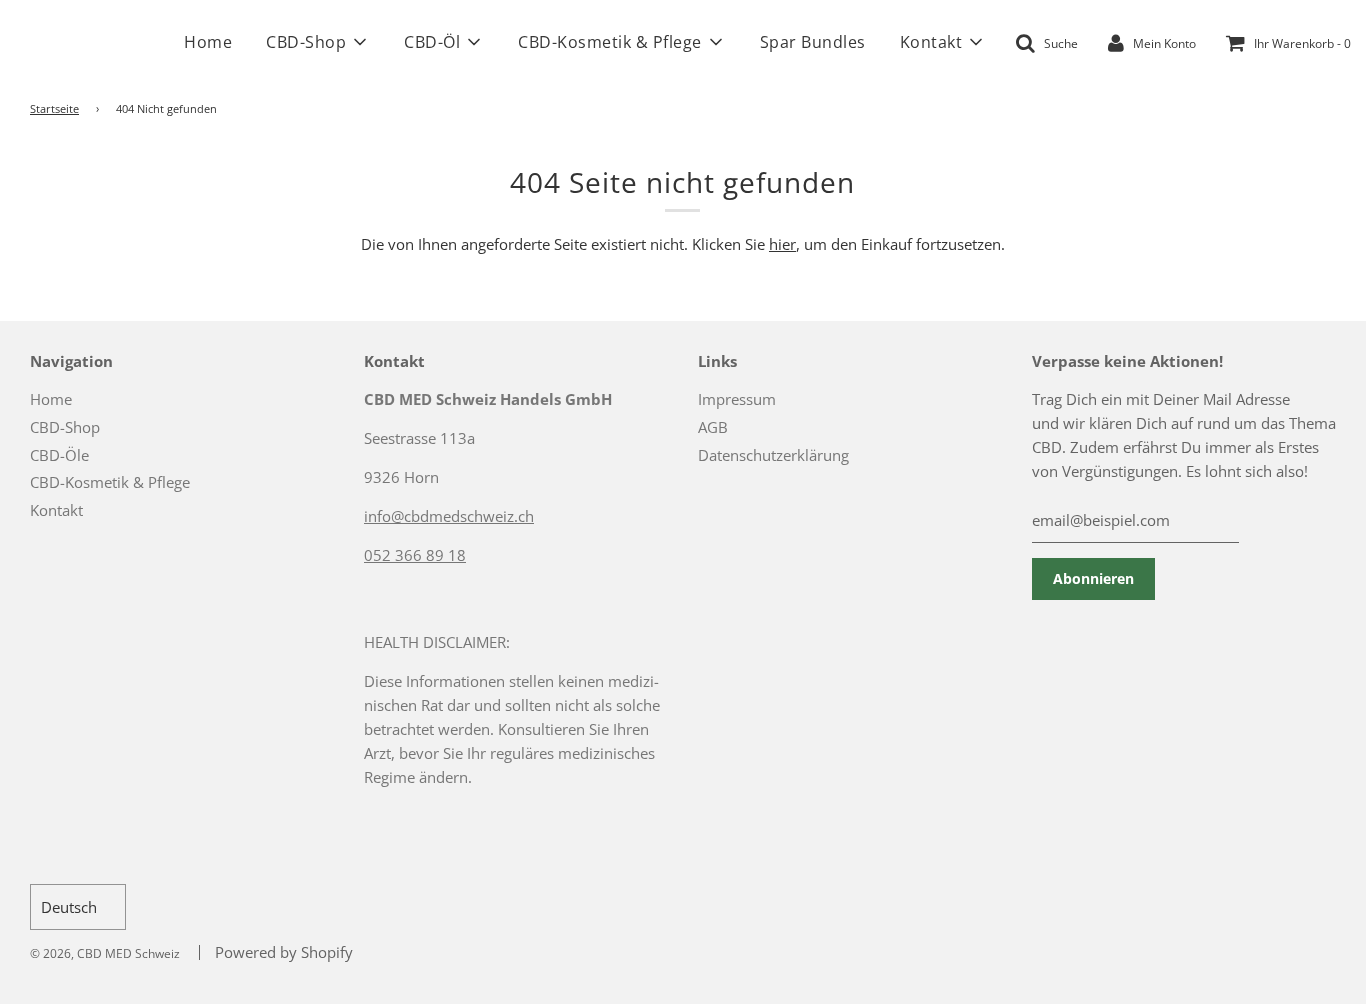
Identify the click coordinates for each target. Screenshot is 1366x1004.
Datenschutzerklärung (773, 455)
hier (782, 244)
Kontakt (56, 510)
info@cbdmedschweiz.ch (449, 516)
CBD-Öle (59, 455)
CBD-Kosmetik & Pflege (110, 482)
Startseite (54, 108)
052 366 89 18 (415, 555)
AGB (713, 427)
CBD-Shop (65, 427)
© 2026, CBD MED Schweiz (105, 953)
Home (208, 42)
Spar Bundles (813, 42)
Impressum (737, 399)
